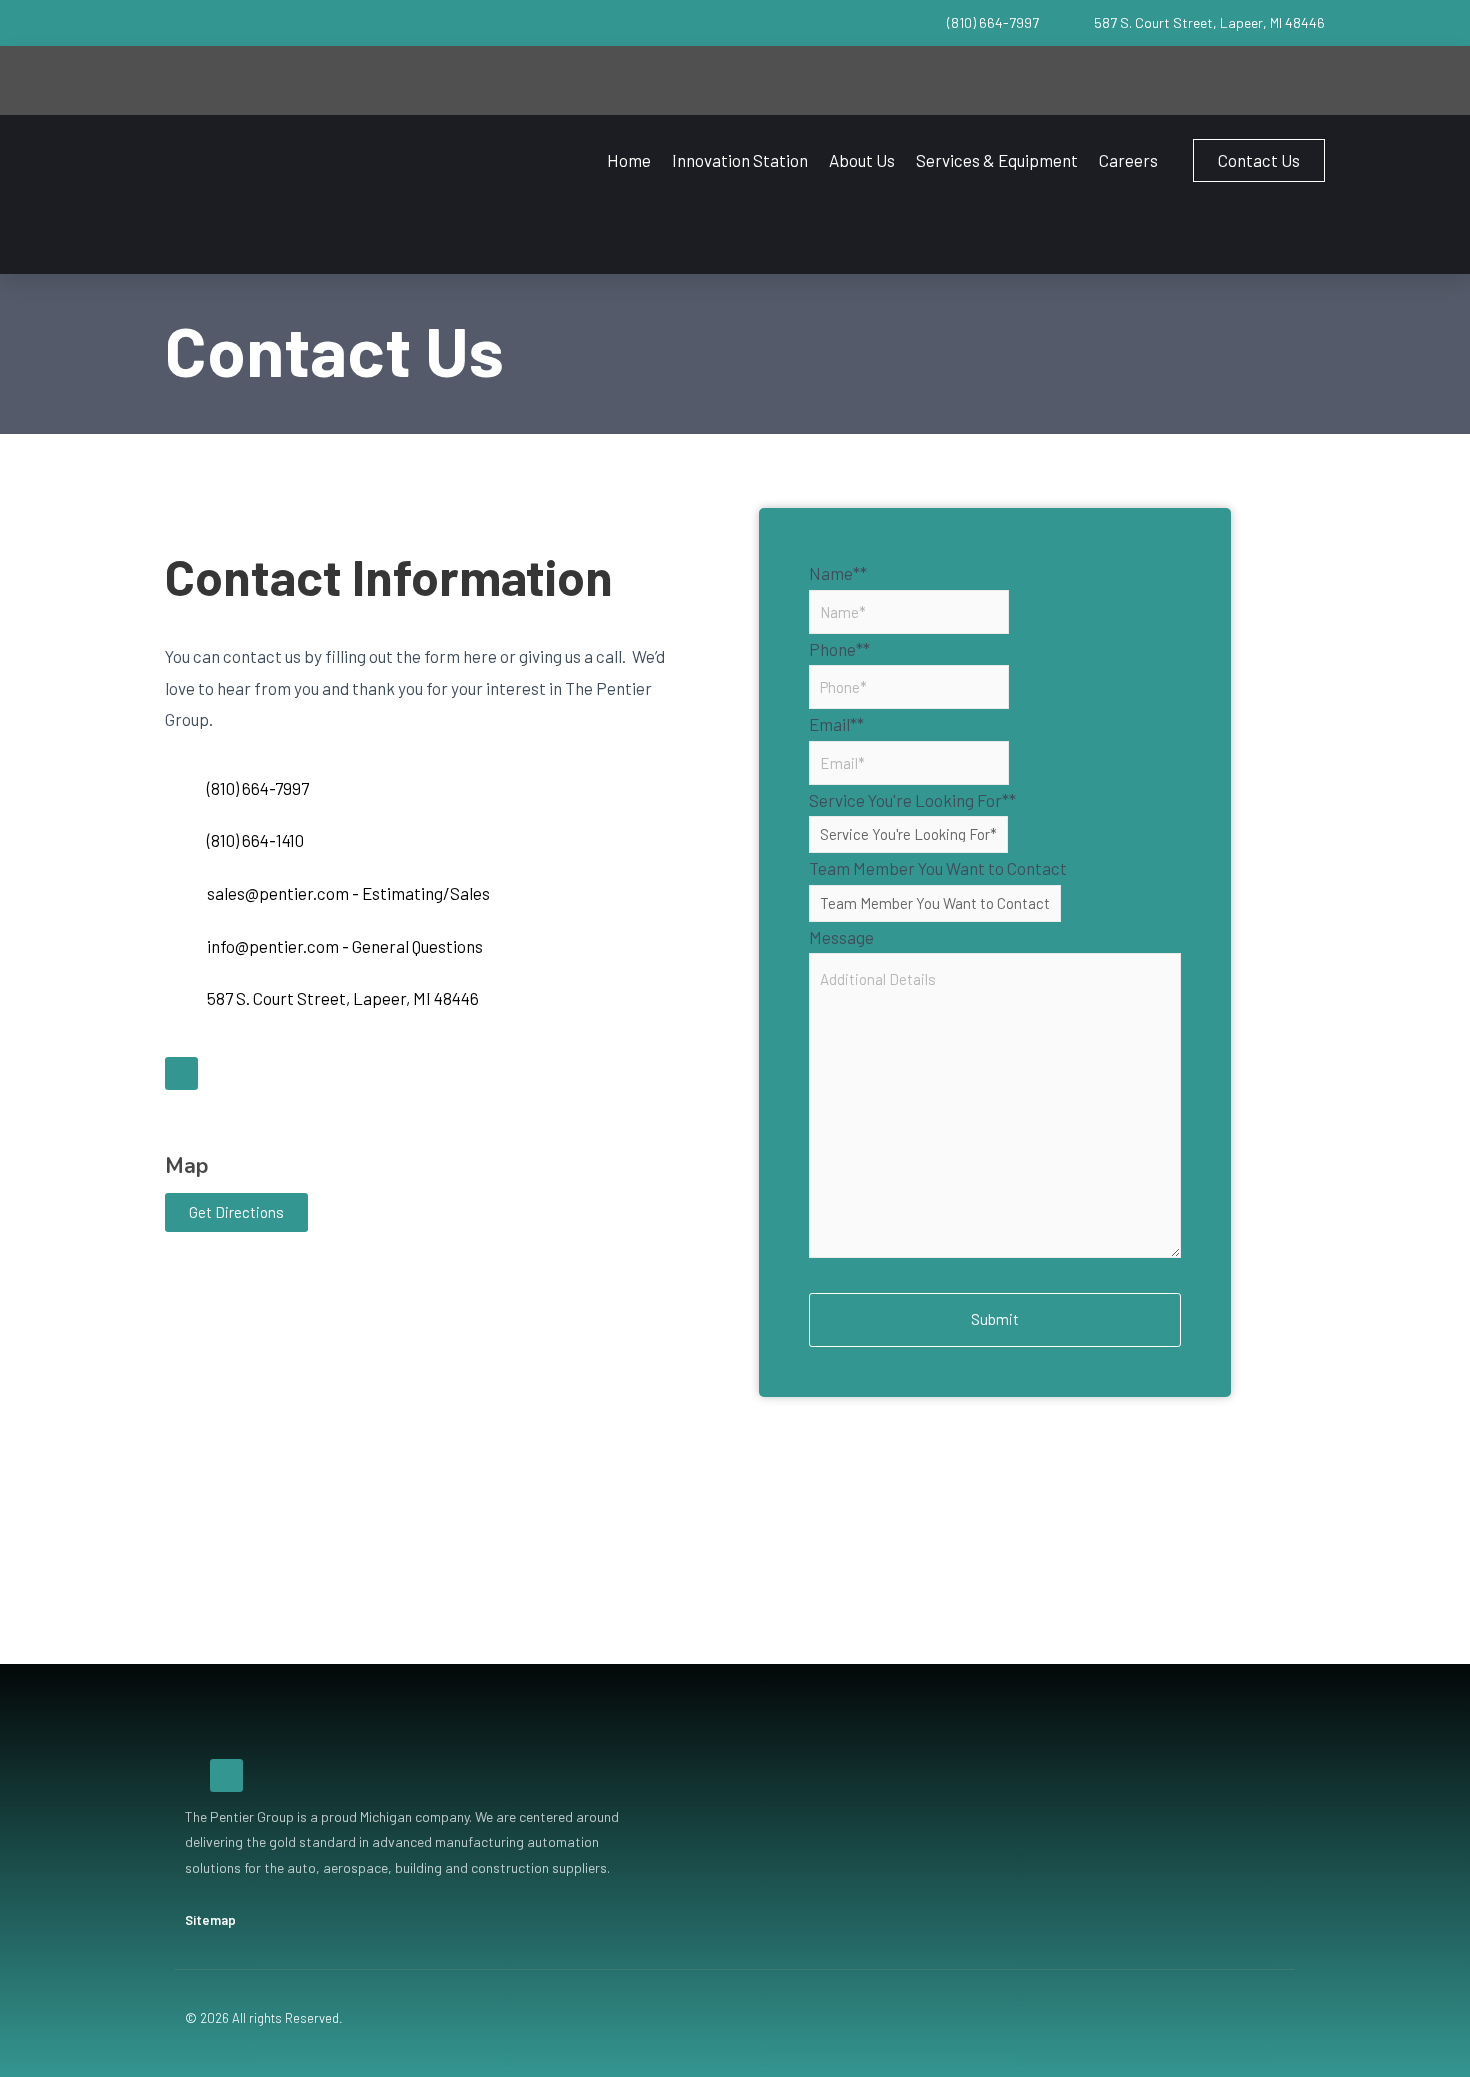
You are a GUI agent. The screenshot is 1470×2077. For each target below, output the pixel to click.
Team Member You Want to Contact (938, 868)
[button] (1259, 160)
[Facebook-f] (181, 1073)
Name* (838, 573)
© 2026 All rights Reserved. (264, 2018)
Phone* (839, 649)
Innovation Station (740, 160)
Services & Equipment (997, 160)
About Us (862, 160)
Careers (1128, 160)
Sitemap (210, 1920)
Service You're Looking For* (912, 800)
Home (629, 160)
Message (841, 937)
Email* (836, 724)
